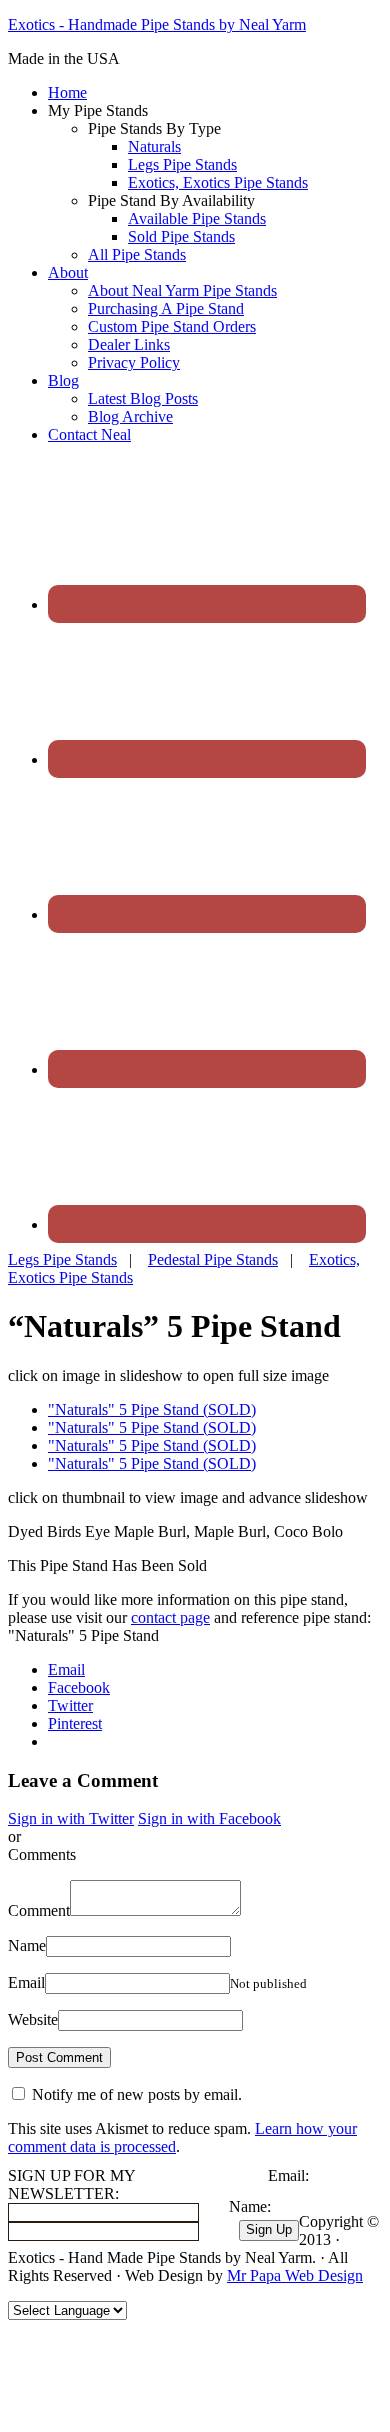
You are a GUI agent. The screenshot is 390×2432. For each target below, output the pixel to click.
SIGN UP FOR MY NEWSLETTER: (71, 2184)
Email (26, 1982)
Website (33, 2019)
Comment (39, 1910)
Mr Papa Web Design (295, 2275)
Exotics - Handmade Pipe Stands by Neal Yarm (157, 24)
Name (27, 1945)
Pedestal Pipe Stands (213, 1259)
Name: (250, 2206)
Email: (288, 2175)
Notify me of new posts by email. (137, 2094)
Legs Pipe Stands (62, 1259)
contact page (170, 1617)
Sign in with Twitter (71, 1818)
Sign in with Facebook (209, 1818)
